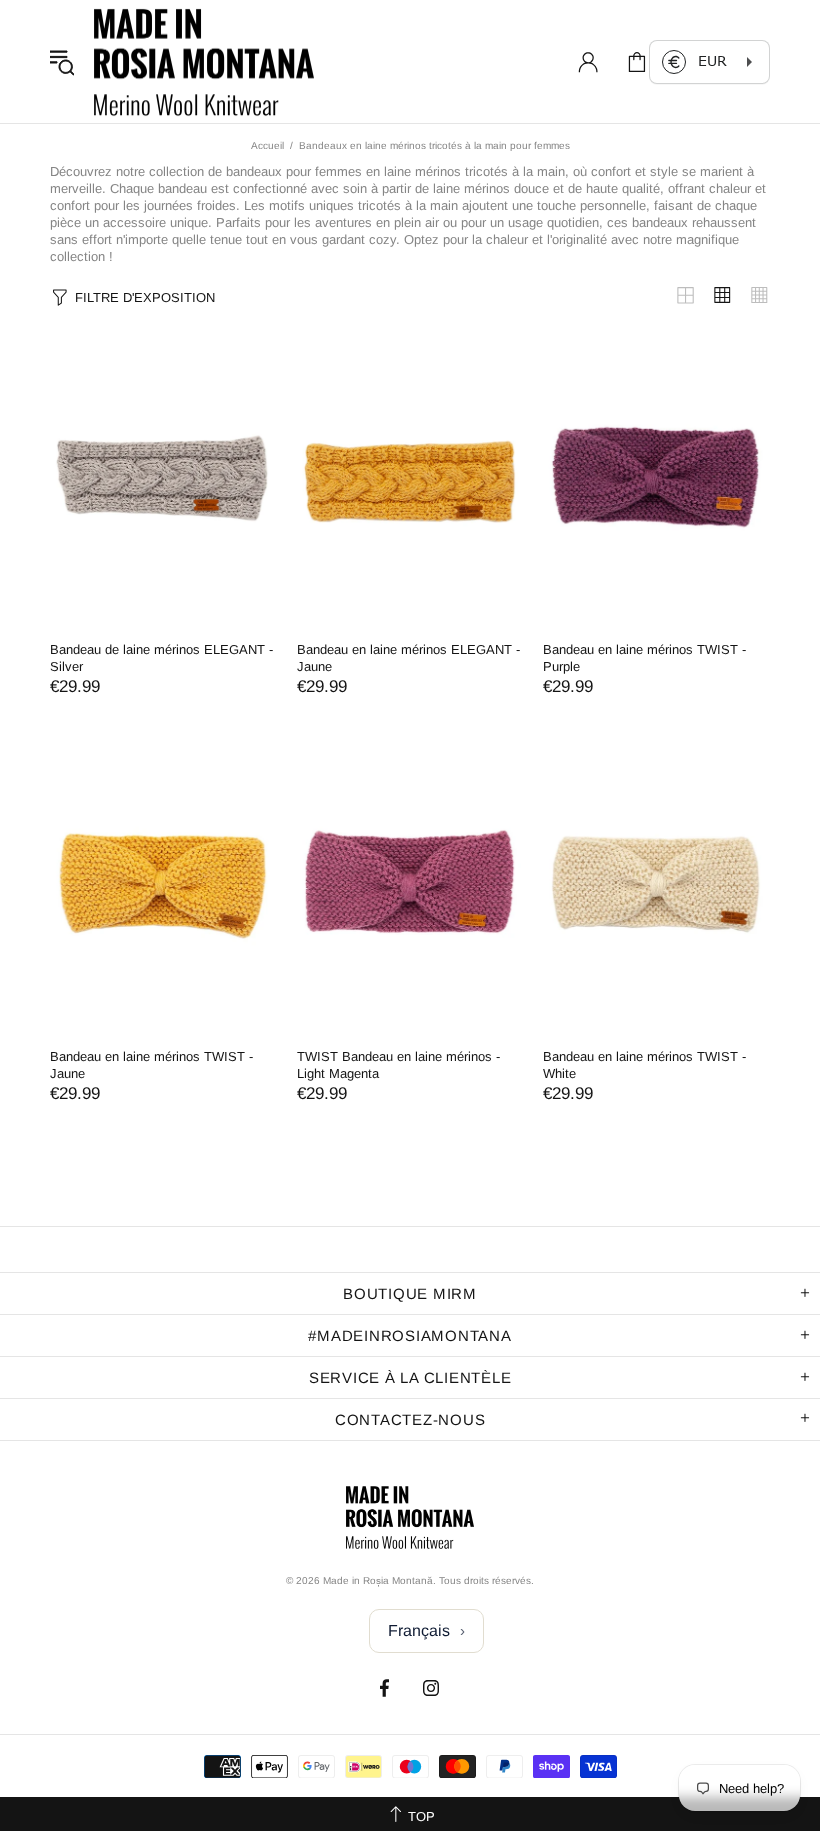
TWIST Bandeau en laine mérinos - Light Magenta (398, 1065)
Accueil (267, 145)
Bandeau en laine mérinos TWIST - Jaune (151, 1065)
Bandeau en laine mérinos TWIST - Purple (644, 658)
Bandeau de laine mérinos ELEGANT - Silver (161, 658)
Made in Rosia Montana (204, 61)
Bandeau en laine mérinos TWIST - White (644, 1065)
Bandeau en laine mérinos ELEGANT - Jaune (408, 658)
